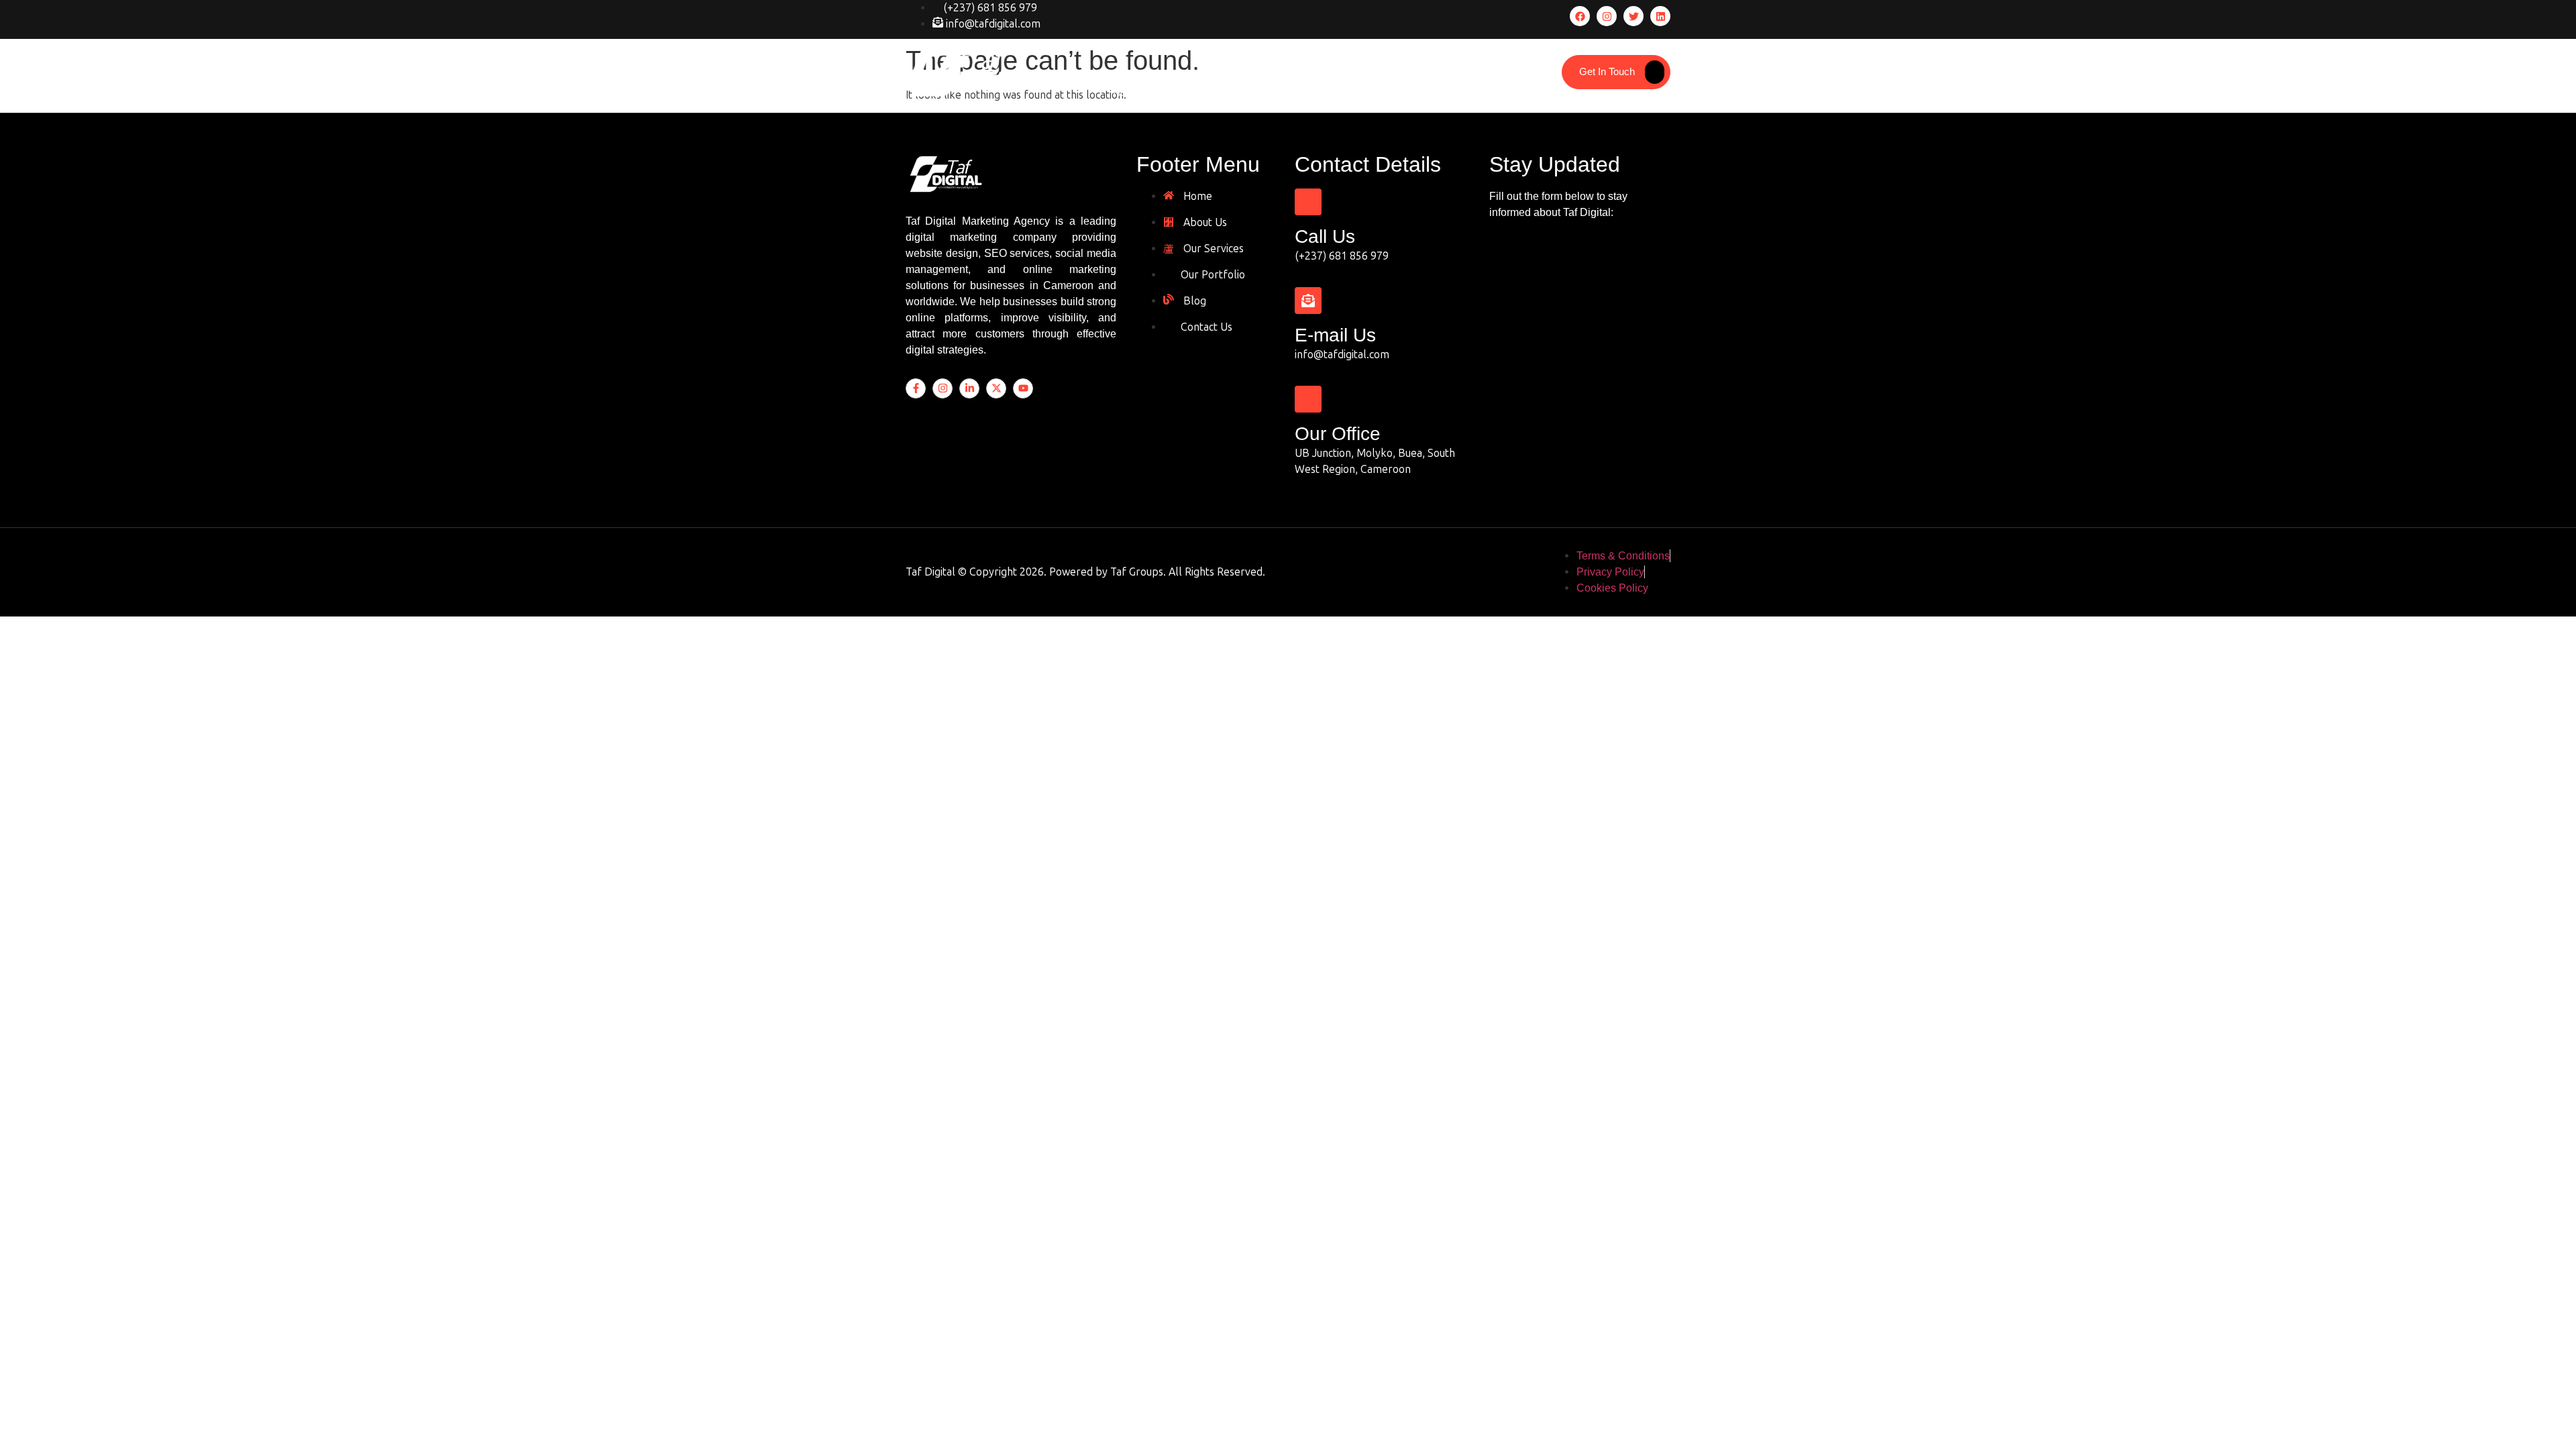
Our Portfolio (1327, 92)
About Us (1180, 92)
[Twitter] (1633, 16)
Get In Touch (1607, 72)
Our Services (1250, 92)
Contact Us (1439, 92)
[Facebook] (1580, 16)
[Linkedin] (1660, 16)
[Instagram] (1607, 16)
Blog (1384, 92)
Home (1126, 92)
